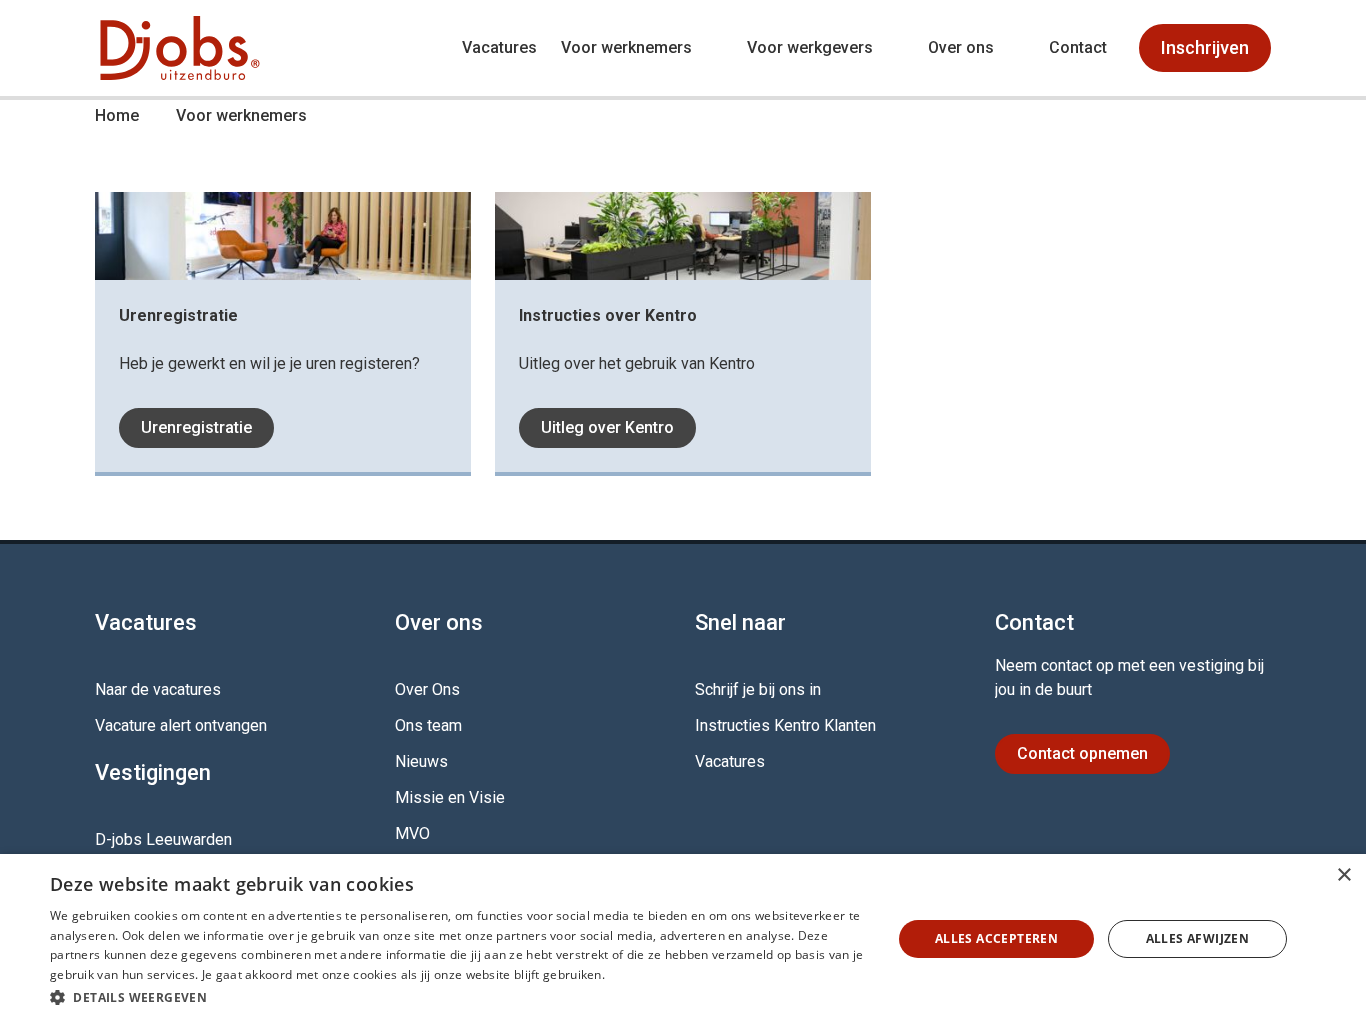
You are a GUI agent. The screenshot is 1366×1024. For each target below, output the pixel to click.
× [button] (1343, 875)
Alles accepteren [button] (996, 938)
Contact (1078, 47)
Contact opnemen (1082, 753)
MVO (412, 833)
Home (117, 115)
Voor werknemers (626, 47)
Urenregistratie (196, 427)
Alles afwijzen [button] (1198, 938)
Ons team (428, 725)
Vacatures (499, 47)
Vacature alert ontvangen (181, 725)
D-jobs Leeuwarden (163, 839)
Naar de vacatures (158, 689)
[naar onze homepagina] (180, 48)
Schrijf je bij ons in (758, 689)
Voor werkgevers (810, 47)
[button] (458, 997)
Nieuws (421, 761)
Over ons (961, 47)
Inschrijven (1205, 47)
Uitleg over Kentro (607, 427)
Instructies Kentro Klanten (785, 725)
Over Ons (427, 689)
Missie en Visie (450, 797)
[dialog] (683, 939)
